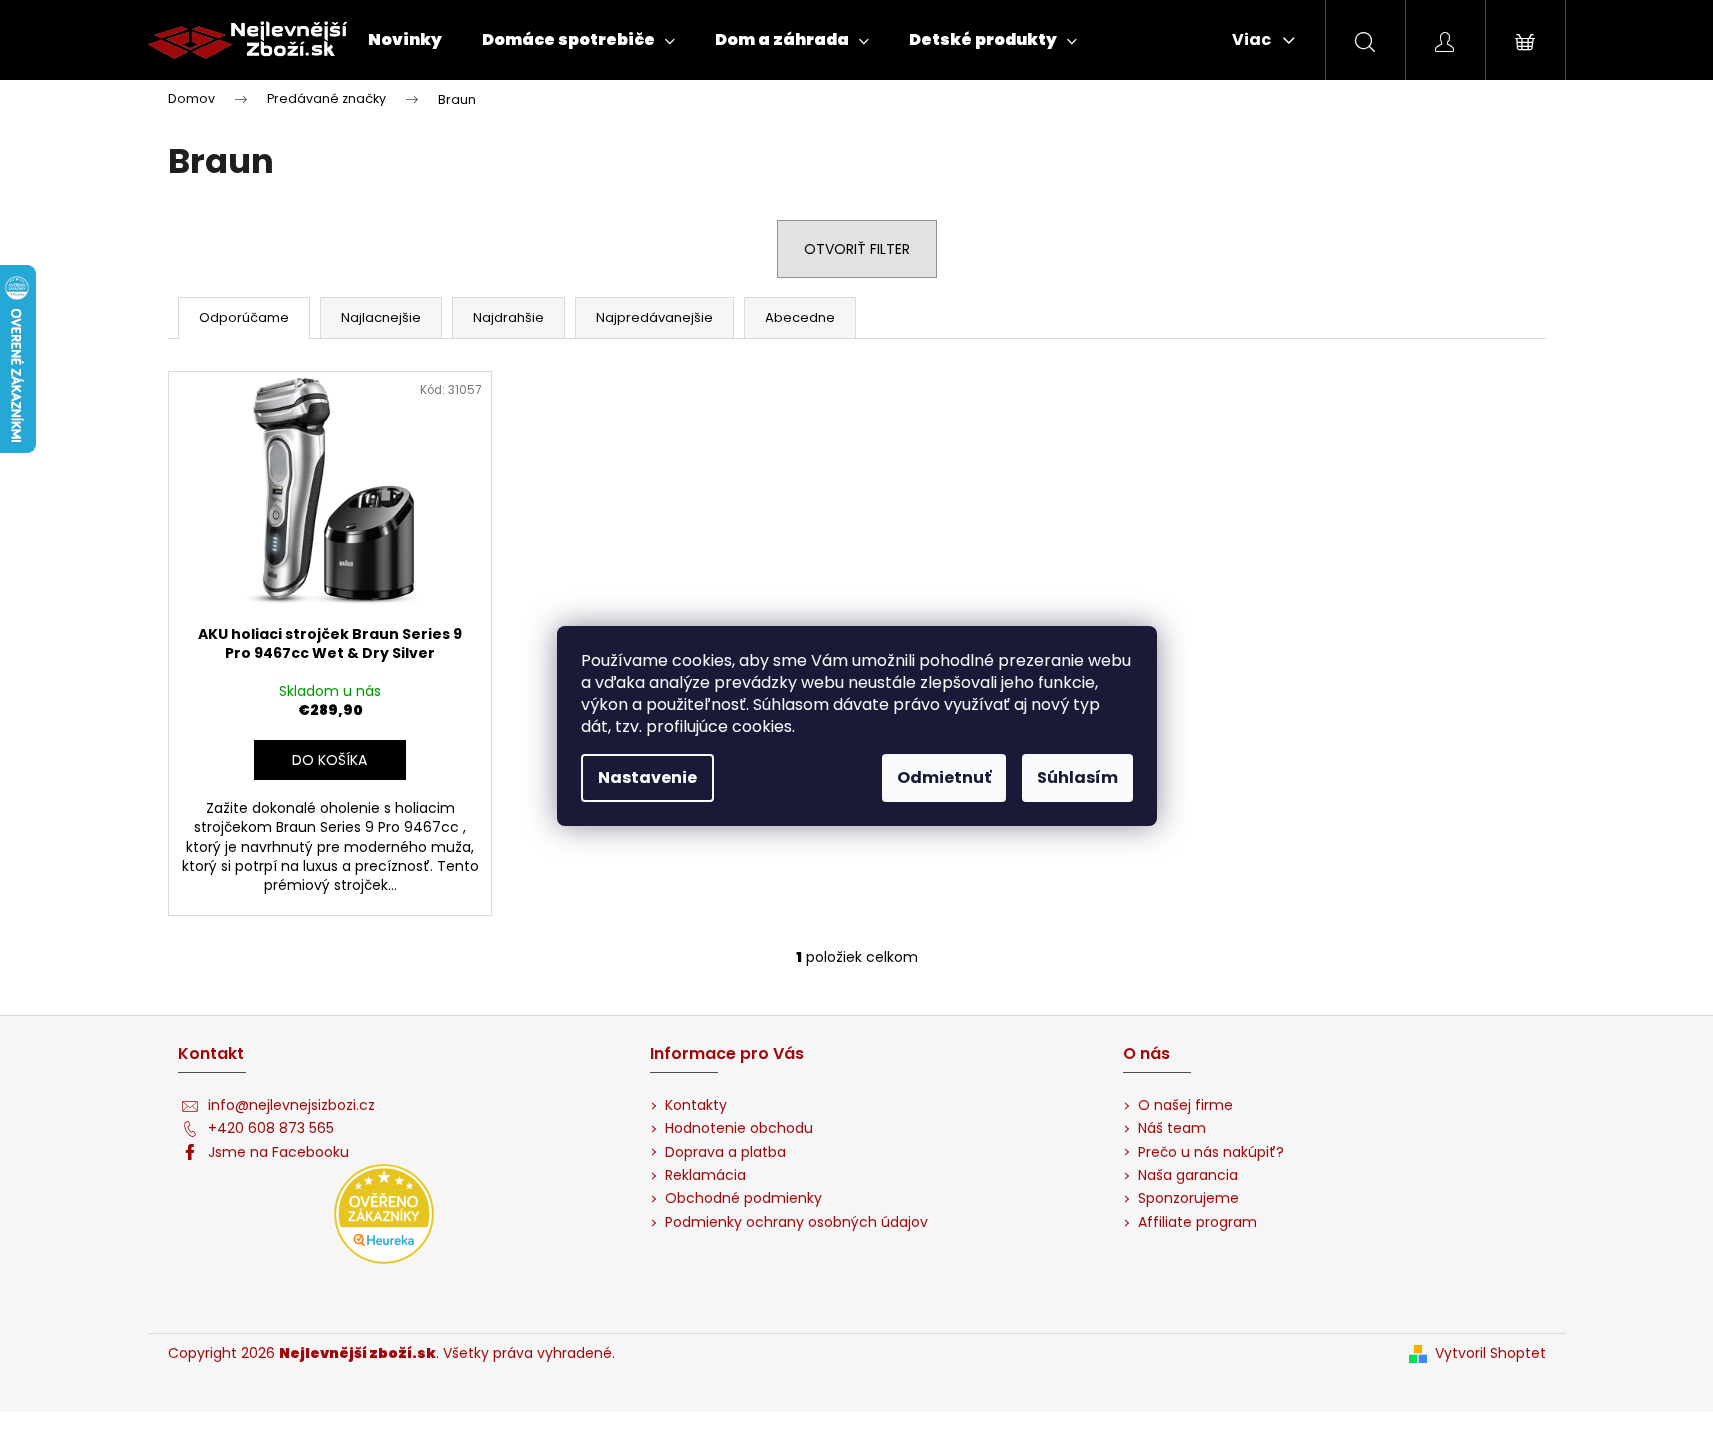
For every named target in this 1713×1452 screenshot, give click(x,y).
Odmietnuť (944, 777)
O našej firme (1185, 1105)
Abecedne (800, 317)
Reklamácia (705, 1175)
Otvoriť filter (857, 249)
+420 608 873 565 (271, 1128)
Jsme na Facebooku (278, 1152)
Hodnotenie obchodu (739, 1128)
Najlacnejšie (381, 317)
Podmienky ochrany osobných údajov (796, 1222)
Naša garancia (1188, 1175)
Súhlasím (1077, 777)
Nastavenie (647, 777)
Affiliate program (1197, 1222)
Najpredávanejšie (654, 317)
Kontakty (696, 1105)
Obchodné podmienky (743, 1198)
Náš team (1172, 1128)
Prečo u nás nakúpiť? (1211, 1152)
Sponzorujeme (1188, 1198)
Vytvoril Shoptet (1490, 1353)
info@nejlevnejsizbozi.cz (291, 1105)
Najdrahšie (508, 317)
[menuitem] (405, 40)
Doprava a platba (725, 1152)
